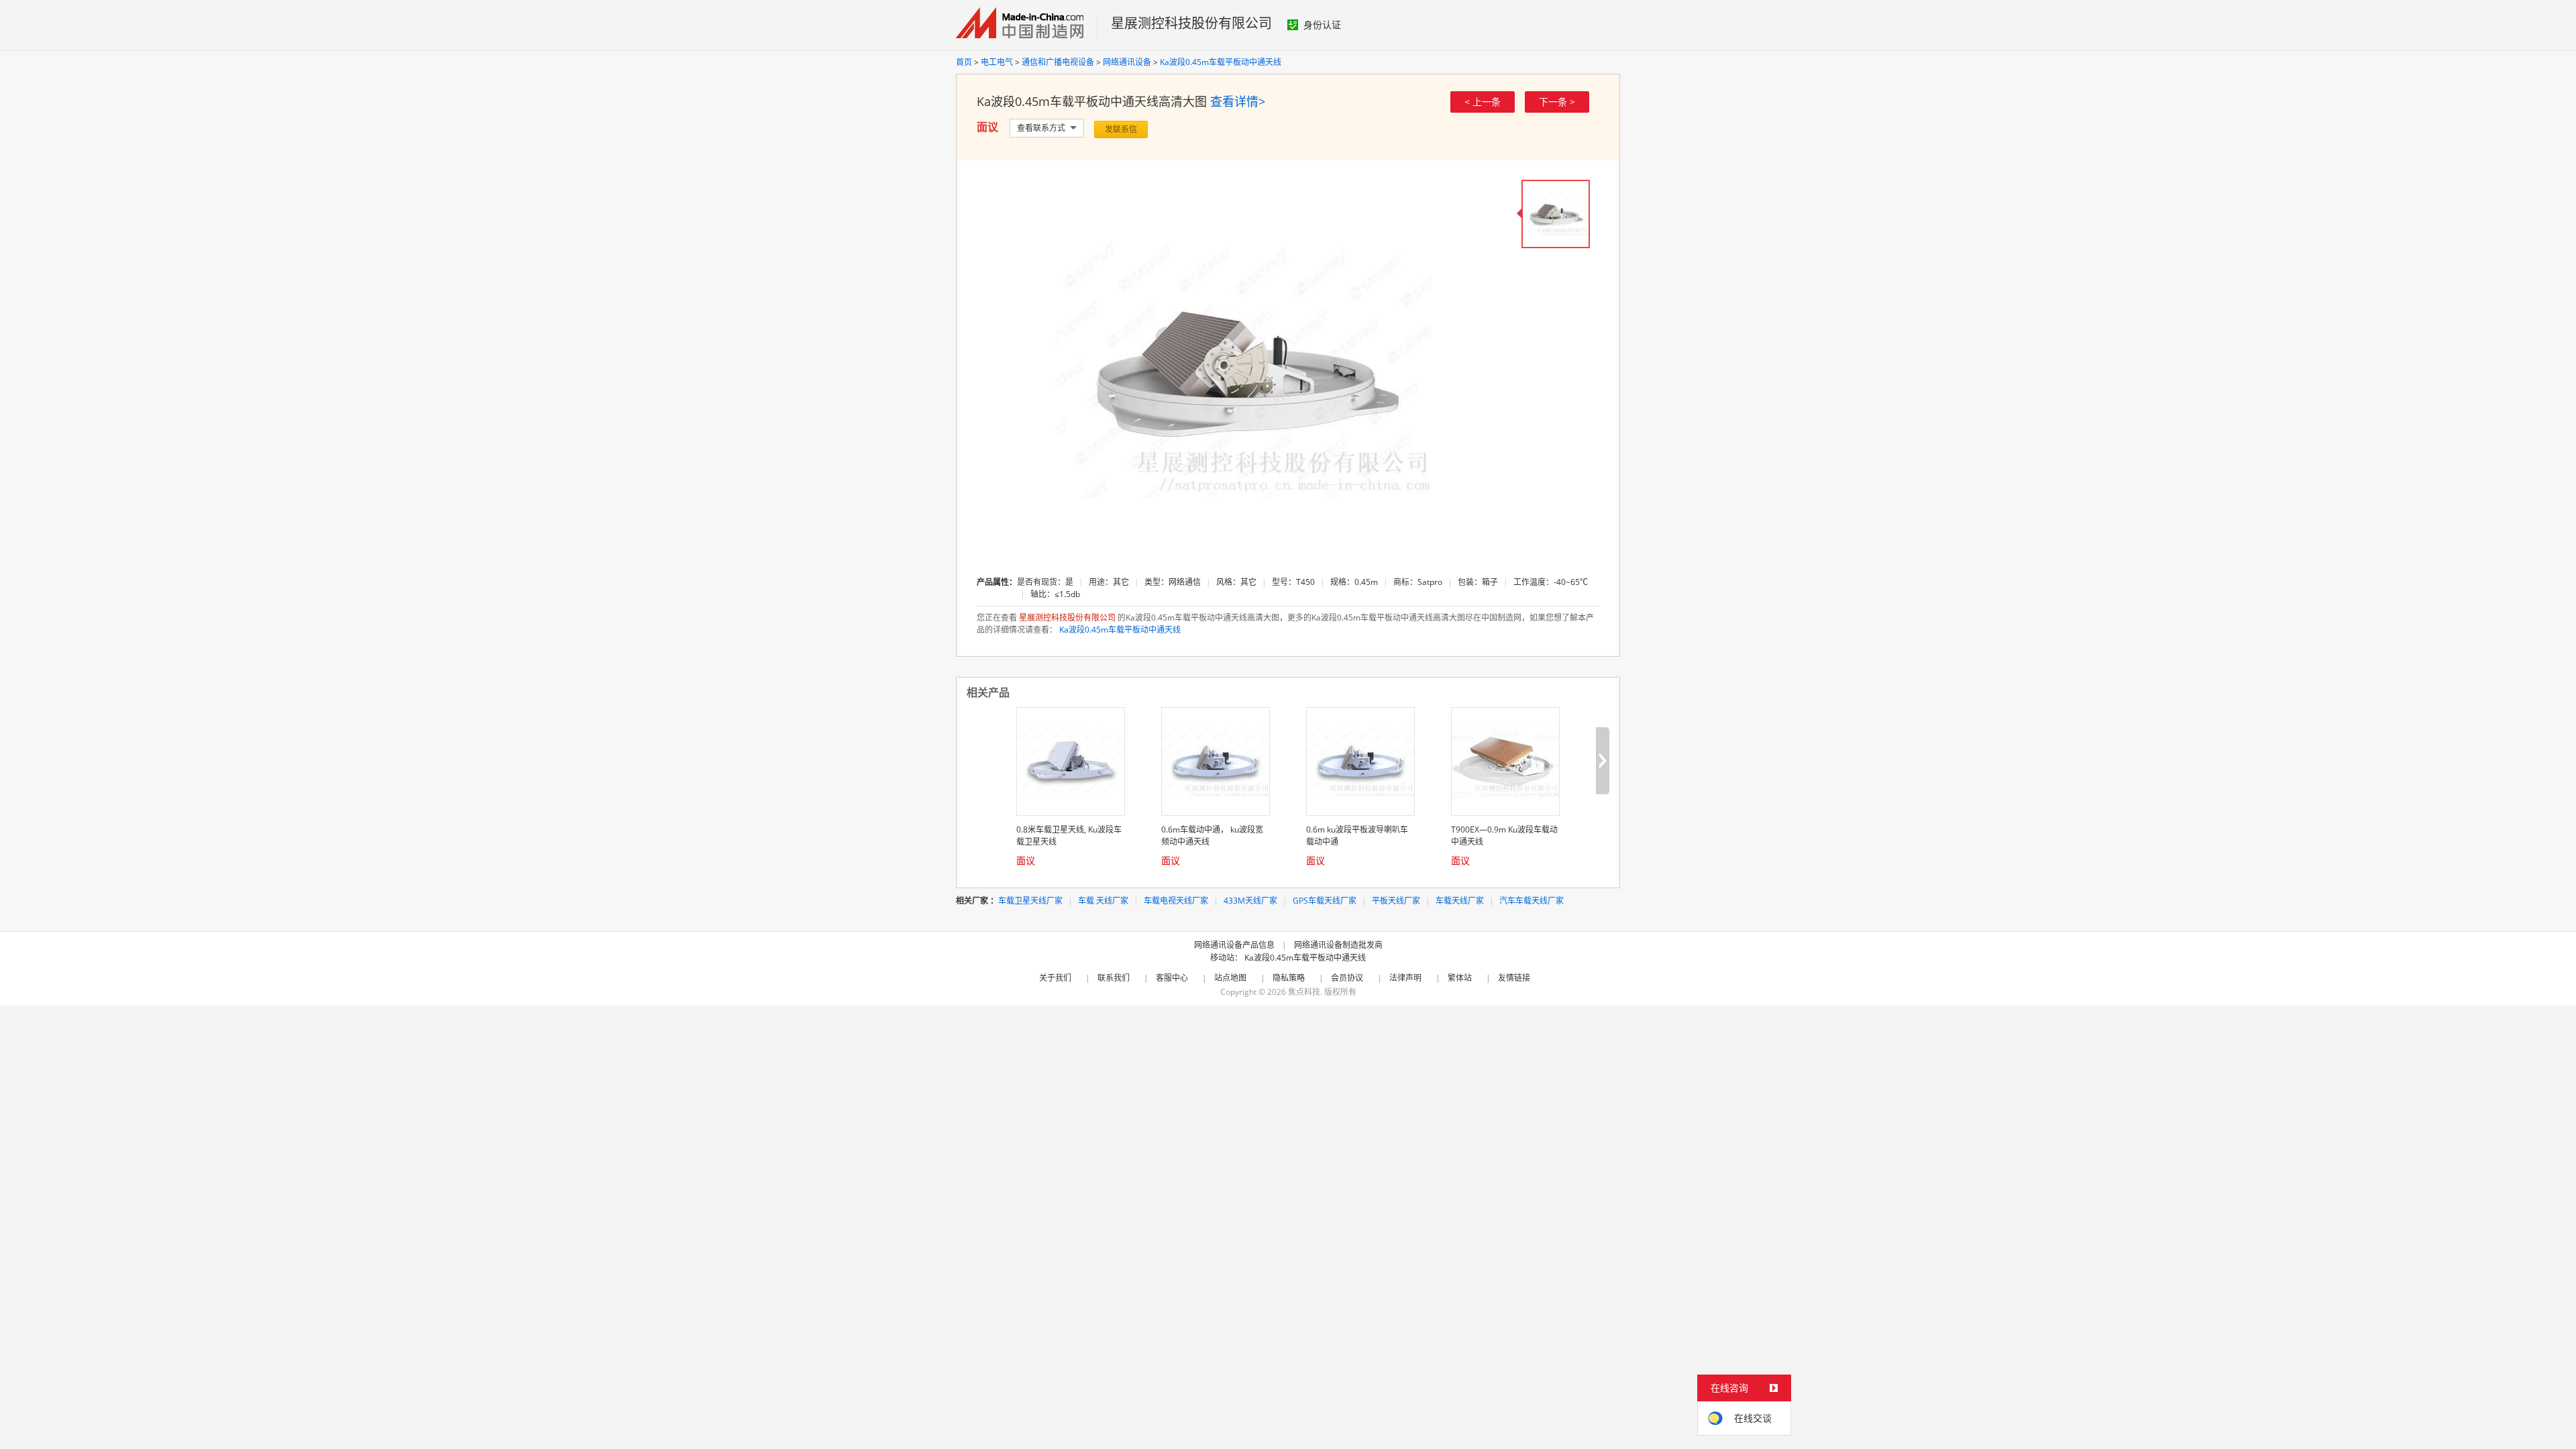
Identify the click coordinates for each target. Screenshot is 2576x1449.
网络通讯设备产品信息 (1234, 945)
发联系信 (1121, 129)
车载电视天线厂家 (1176, 901)
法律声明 (1405, 978)
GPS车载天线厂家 (1325, 901)
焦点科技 (1304, 992)
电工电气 (997, 62)
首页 (964, 62)
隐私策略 (1289, 978)
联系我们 (1114, 978)
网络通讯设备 (1127, 62)
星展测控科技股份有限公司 (1191, 23)
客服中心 (1172, 978)
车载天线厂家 (1460, 901)
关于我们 (1055, 978)
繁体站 (1460, 978)
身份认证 (1322, 24)
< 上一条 (1483, 102)
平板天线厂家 (1396, 901)
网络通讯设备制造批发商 (1338, 945)
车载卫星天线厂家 (1030, 901)
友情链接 (1514, 978)
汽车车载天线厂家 (1532, 901)
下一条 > (1557, 102)
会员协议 (1347, 978)
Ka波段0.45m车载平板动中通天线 (1221, 62)
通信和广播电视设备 (1058, 62)
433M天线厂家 (1250, 901)
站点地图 (1230, 978)
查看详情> (1238, 101)
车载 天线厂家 (1103, 901)
